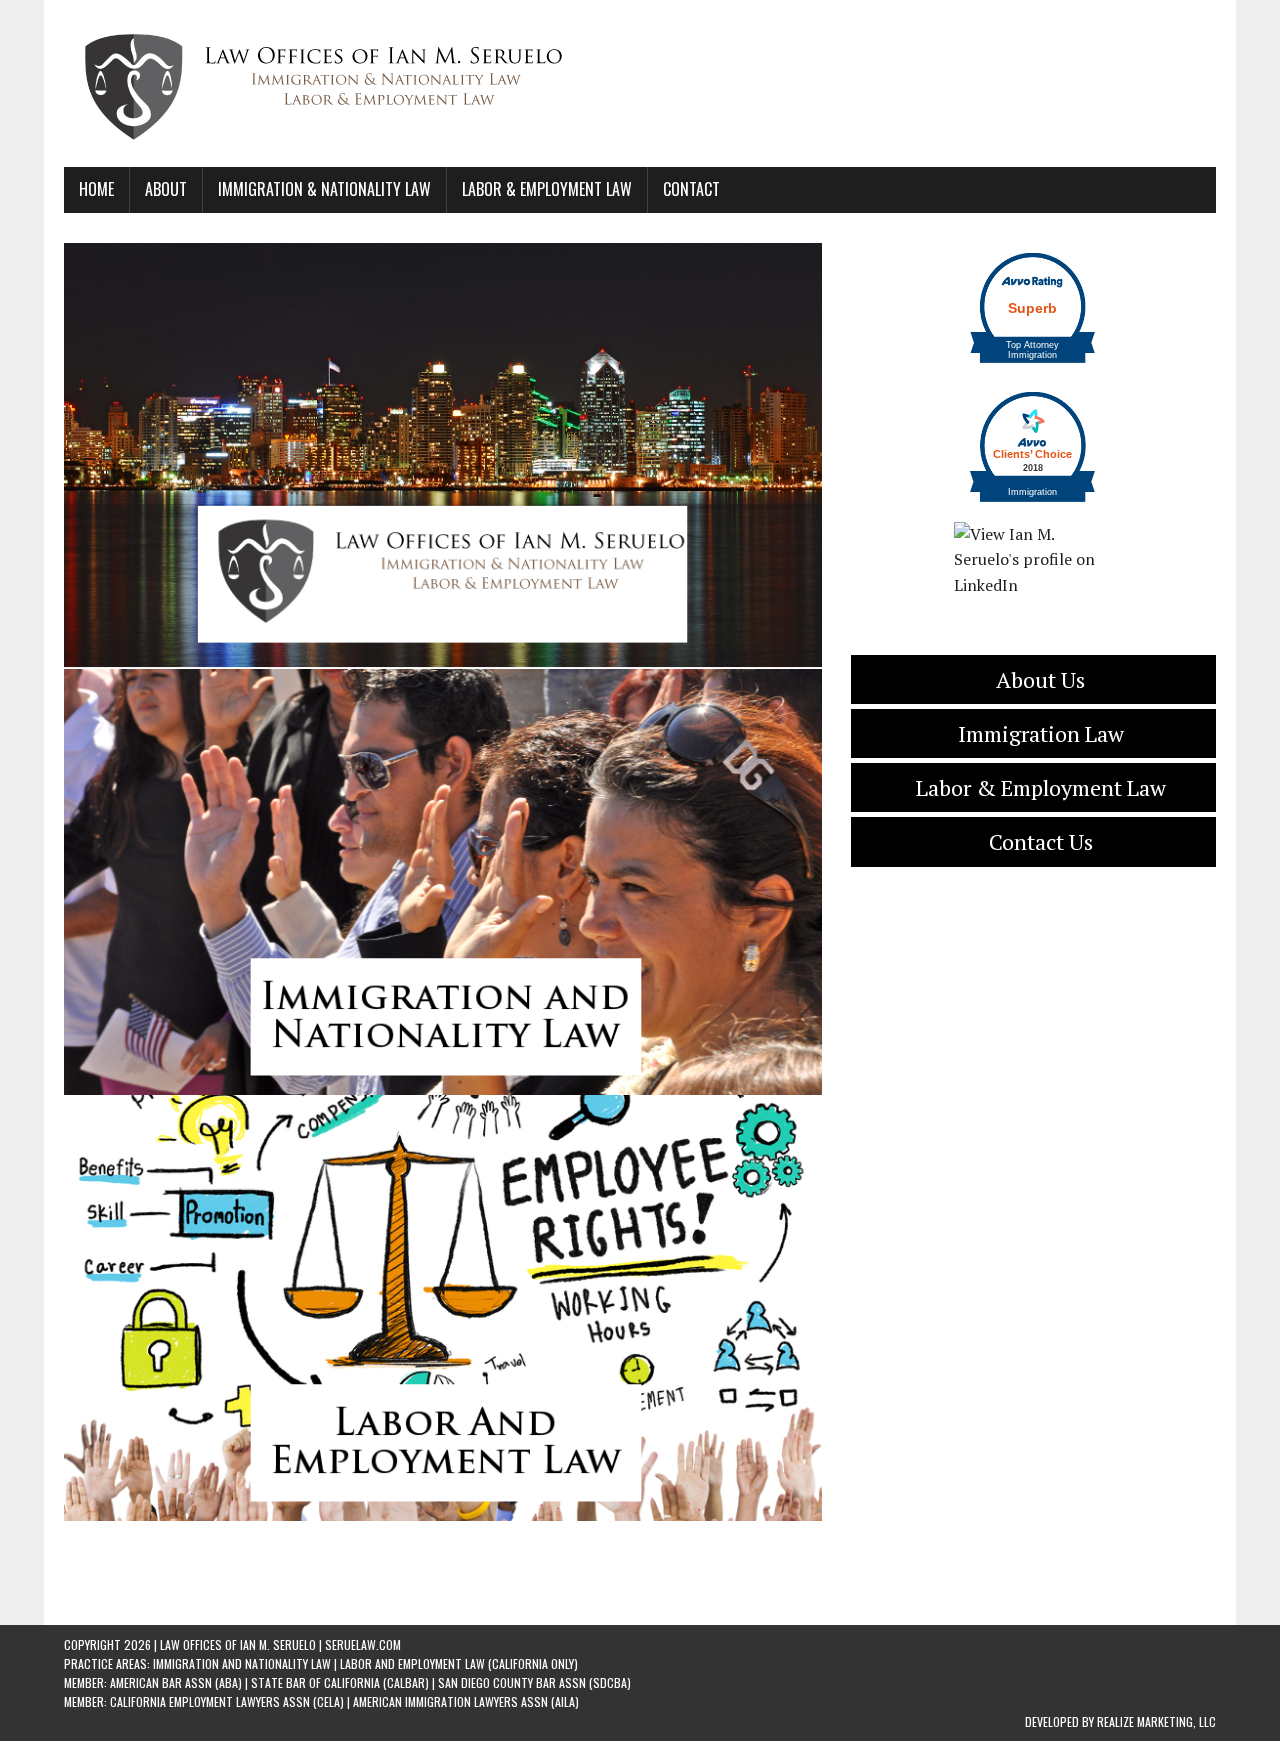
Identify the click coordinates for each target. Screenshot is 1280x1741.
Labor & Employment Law (547, 189)
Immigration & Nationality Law (324, 189)
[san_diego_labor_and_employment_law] (443, 1308)
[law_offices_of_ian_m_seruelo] (443, 456)
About (166, 189)
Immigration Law (1041, 733)
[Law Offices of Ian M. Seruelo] (640, 83)
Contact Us (1041, 841)
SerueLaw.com (363, 1644)
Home (96, 189)
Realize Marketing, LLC (1156, 1721)
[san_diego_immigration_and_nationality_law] (443, 882)
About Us (1040, 679)
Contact (691, 189)
